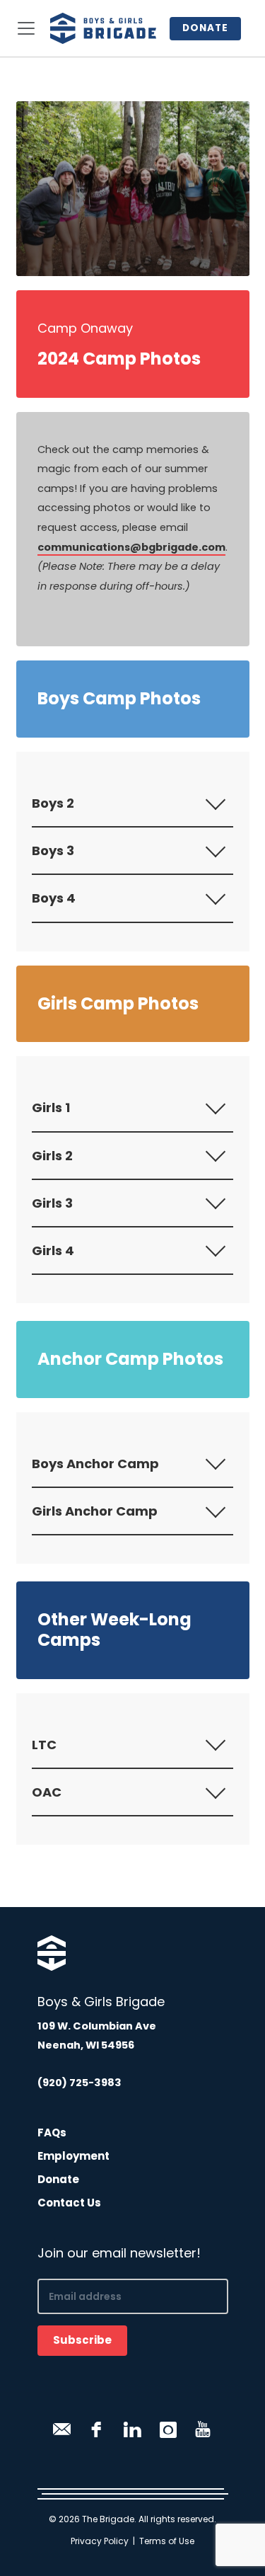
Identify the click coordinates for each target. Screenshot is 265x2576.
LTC (44, 1745)
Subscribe (82, 2340)
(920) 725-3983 (79, 2083)
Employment (73, 2156)
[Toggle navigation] (26, 28)
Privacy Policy (100, 2541)
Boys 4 (54, 898)
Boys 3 (53, 851)
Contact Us (69, 2203)
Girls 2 (52, 1156)
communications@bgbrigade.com (131, 547)
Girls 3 (52, 1203)
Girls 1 (51, 1107)
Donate (205, 28)
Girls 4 (53, 1250)
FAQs (52, 2133)
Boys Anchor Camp (95, 1464)
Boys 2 (53, 803)
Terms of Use (167, 2541)
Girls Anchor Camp (95, 1511)
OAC (47, 1792)
